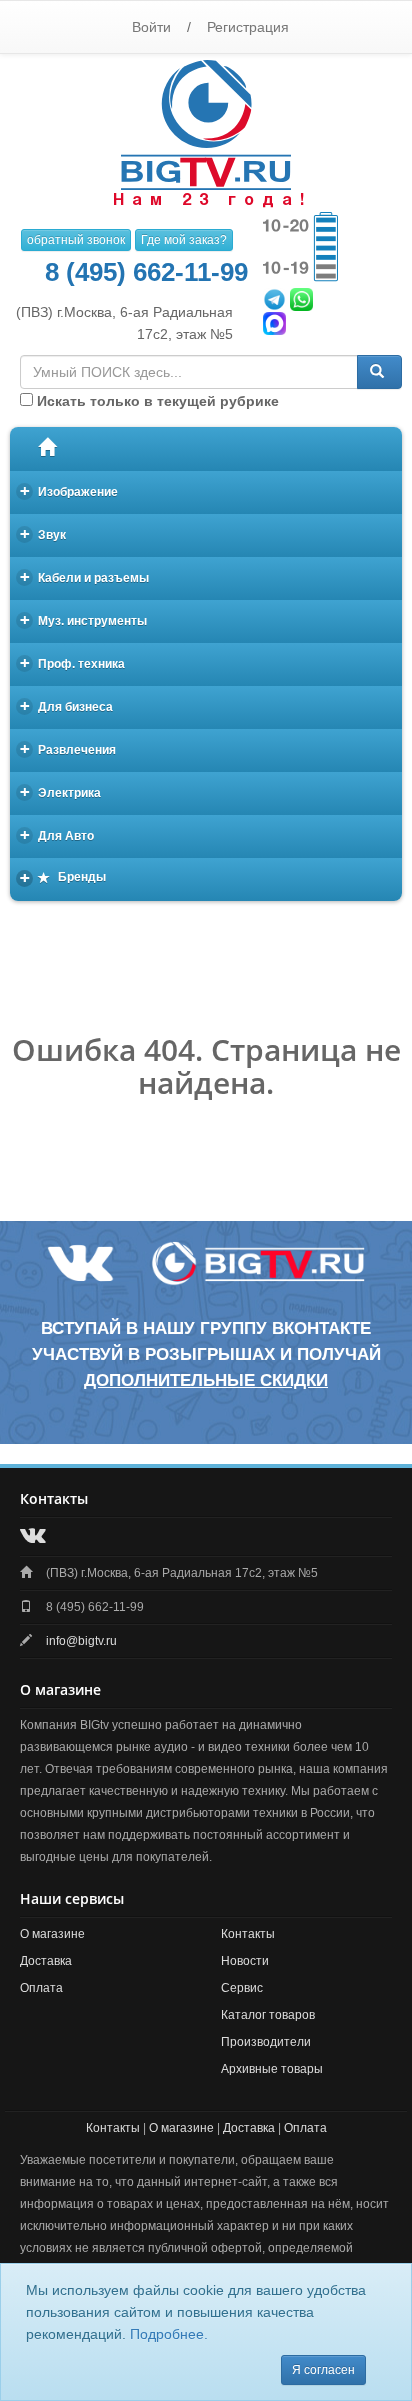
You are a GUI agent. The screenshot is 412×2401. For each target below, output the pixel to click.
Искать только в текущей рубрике (156, 401)
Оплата (41, 1988)
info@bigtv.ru (81, 1641)
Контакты (248, 1934)
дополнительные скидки (206, 1380)
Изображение (69, 490)
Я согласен (323, 2370)
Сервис (242, 1988)
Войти (151, 27)
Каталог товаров (268, 2015)
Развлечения (68, 748)
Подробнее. (169, 2334)
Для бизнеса (67, 705)
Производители (266, 2042)
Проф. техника (73, 662)
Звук (43, 533)
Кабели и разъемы (85, 576)
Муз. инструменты (84, 619)
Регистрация (248, 27)
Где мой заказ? (184, 240)
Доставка (46, 1961)
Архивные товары (272, 2069)
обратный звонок (76, 240)
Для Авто (57, 834)
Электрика (61, 791)
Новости (245, 1961)
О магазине (52, 1934)
